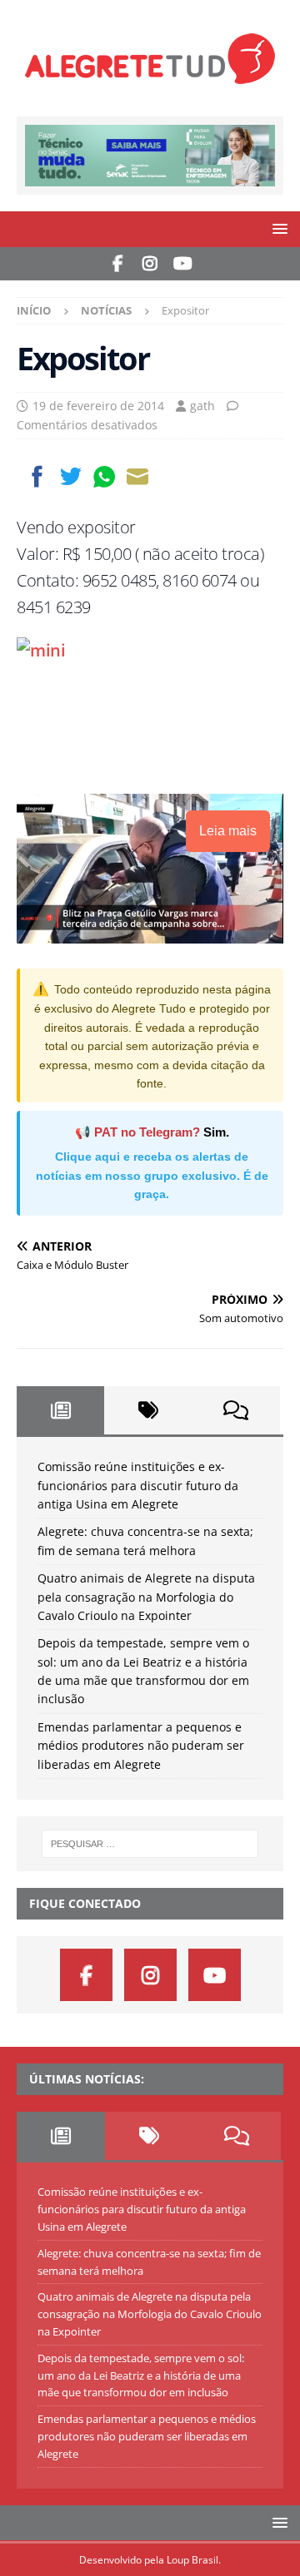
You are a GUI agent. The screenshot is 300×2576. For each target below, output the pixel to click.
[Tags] (148, 1410)
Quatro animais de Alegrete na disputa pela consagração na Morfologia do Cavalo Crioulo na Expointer (146, 1597)
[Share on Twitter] (71, 477)
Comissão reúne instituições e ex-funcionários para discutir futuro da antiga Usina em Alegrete (138, 1485)
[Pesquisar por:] (150, 1844)
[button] (277, 228)
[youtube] (183, 264)
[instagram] (150, 264)
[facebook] (118, 264)
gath (202, 406)
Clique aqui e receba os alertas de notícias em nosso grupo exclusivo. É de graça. (152, 1175)
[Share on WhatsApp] (104, 477)
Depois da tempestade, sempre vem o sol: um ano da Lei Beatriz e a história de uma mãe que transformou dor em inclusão (141, 2375)
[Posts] (60, 1410)
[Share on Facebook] (37, 477)
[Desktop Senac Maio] (150, 176)
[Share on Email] (137, 477)
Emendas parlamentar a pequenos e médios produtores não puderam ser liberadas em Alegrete (141, 1746)
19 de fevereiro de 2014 (98, 406)
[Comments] (236, 1410)
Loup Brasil (192, 2560)
